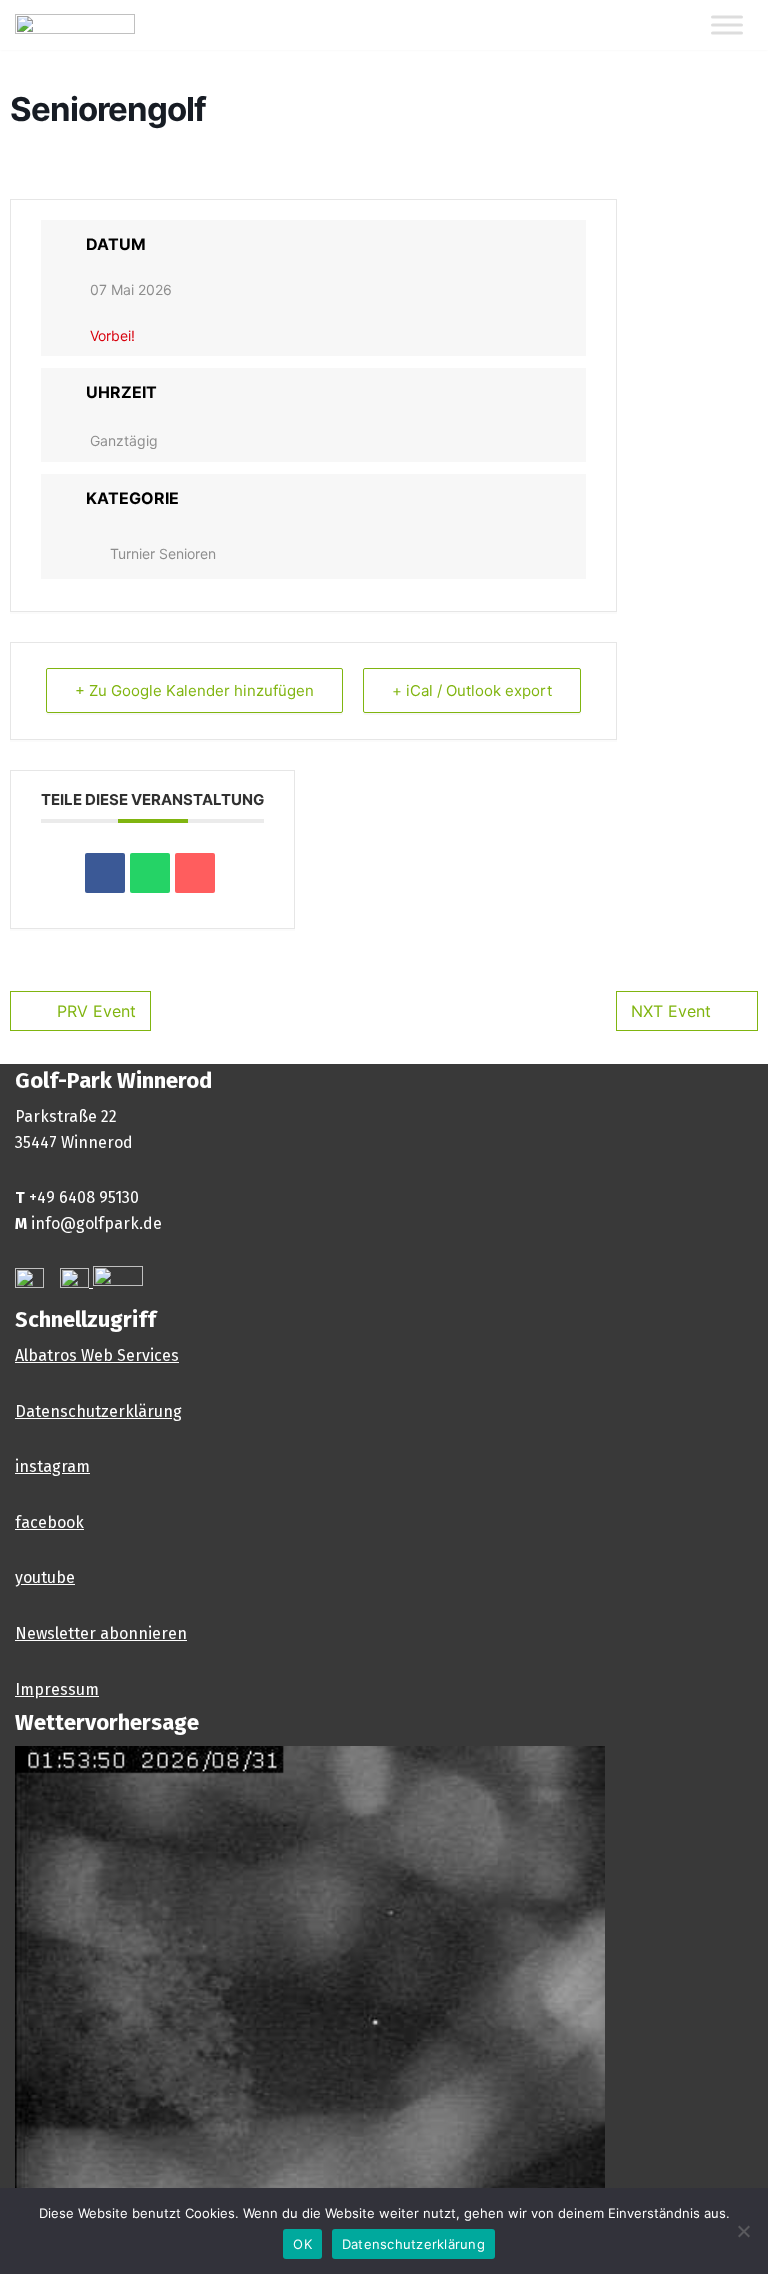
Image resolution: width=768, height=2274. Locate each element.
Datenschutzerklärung (98, 1411)
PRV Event (96, 1011)
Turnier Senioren (163, 553)
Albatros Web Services (97, 1355)
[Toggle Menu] (727, 25)
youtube (45, 1577)
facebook (49, 1522)
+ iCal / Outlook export (472, 690)
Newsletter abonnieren (101, 1633)
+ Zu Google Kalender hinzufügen (194, 690)
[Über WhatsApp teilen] (150, 873)
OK (302, 2244)
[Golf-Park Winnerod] (75, 25)
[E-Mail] (195, 873)
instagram (52, 1466)
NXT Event (671, 1011)
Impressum (57, 1689)
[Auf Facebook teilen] (105, 873)
